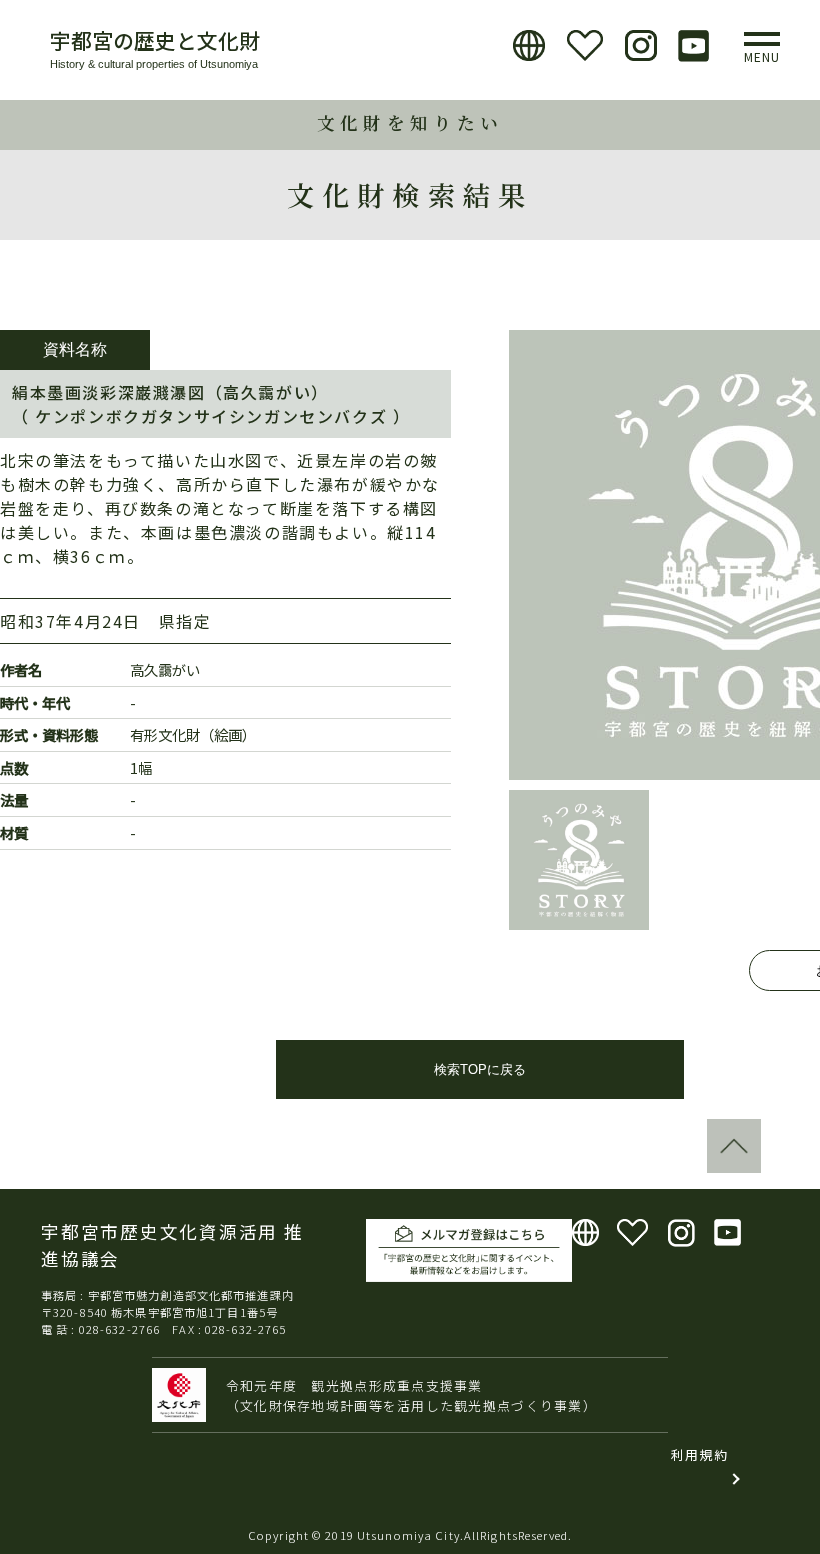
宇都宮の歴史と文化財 (155, 40)
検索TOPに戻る (480, 1069)
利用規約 (699, 1454)
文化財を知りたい (410, 122)
